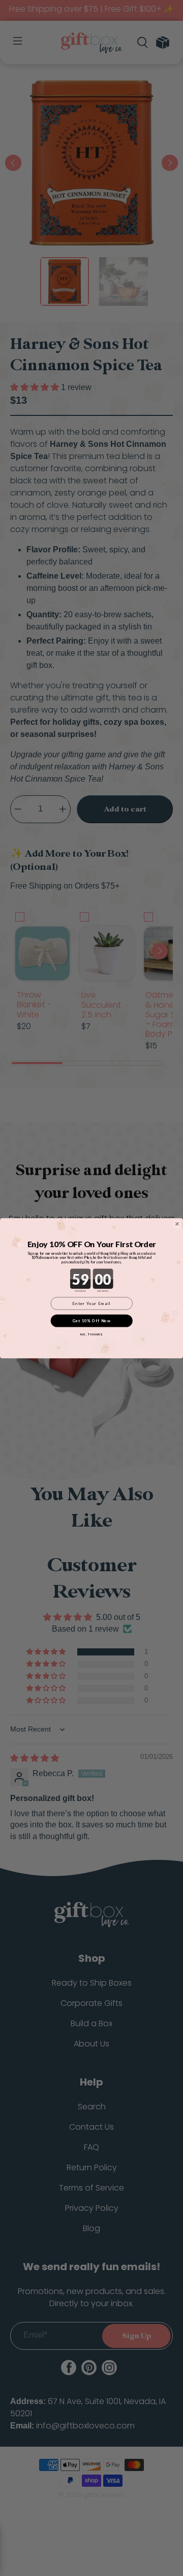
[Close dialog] (177, 1224)
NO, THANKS (91, 1334)
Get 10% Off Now (92, 1320)
